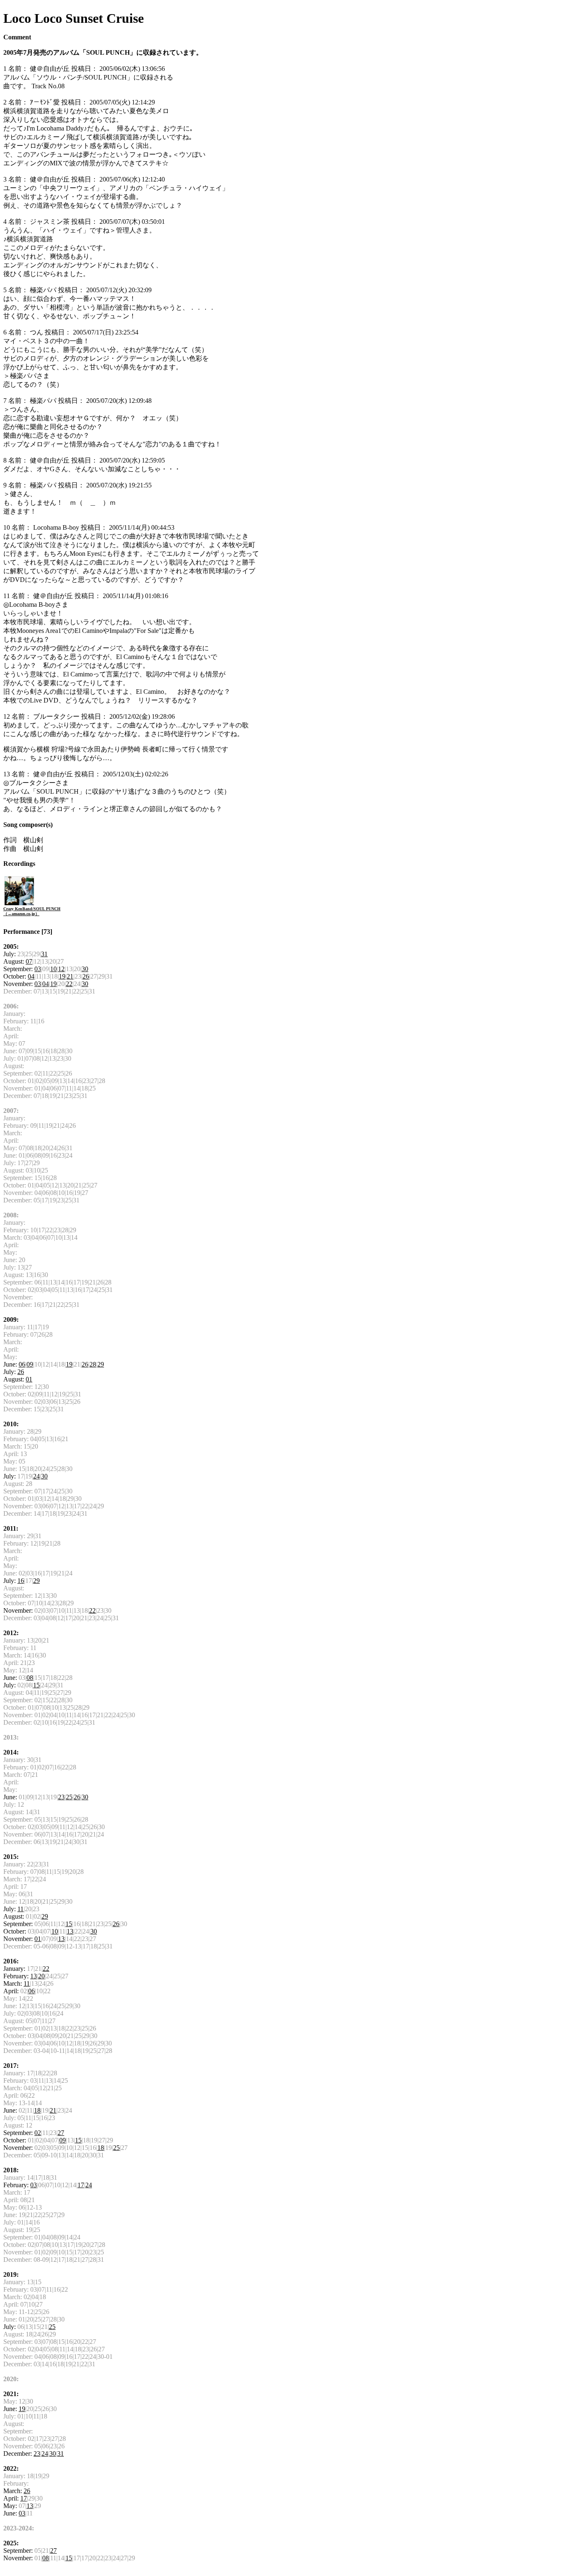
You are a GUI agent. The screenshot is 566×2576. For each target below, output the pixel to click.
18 (37, 2110)
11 (21, 1909)
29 (101, 1364)
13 (70, 1931)
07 (29, 961)
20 (41, 1976)
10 (53, 969)
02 (38, 2133)
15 (36, 1685)
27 (61, 2133)
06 (22, 1364)
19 (62, 976)
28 (93, 1364)
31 (44, 954)
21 (70, 976)
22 (69, 984)
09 (30, 1364)
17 (81, 2185)
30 (85, 969)
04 (31, 976)
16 (21, 1581)
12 (61, 969)
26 (86, 976)
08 (30, 1678)
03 (38, 969)
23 (61, 1797)
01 (29, 1379)
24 (36, 1476)
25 (69, 1797)
